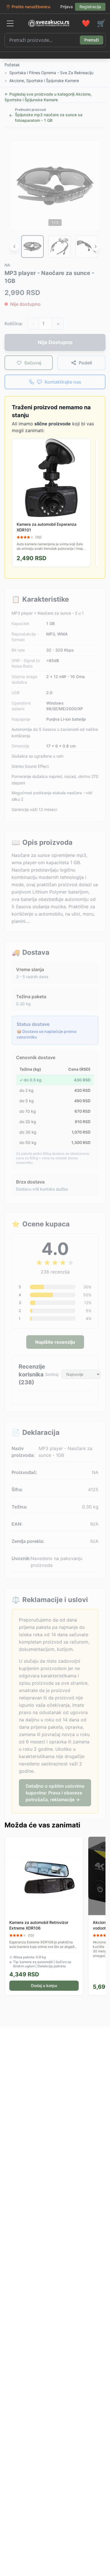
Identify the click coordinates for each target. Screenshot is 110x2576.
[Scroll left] (14, 247)
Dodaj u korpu (44, 1986)
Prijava (67, 7)
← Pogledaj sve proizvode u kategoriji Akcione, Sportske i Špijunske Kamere (48, 97)
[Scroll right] (96, 247)
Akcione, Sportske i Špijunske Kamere (44, 81)
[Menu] (10, 23)
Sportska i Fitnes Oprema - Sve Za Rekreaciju (51, 73)
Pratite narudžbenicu (31, 7)
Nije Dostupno (55, 342)
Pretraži (92, 40)
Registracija (90, 7)
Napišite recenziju (55, 1342)
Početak (12, 65)
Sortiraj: (52, 1374)
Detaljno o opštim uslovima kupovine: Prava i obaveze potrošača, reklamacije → (55, 1793)
